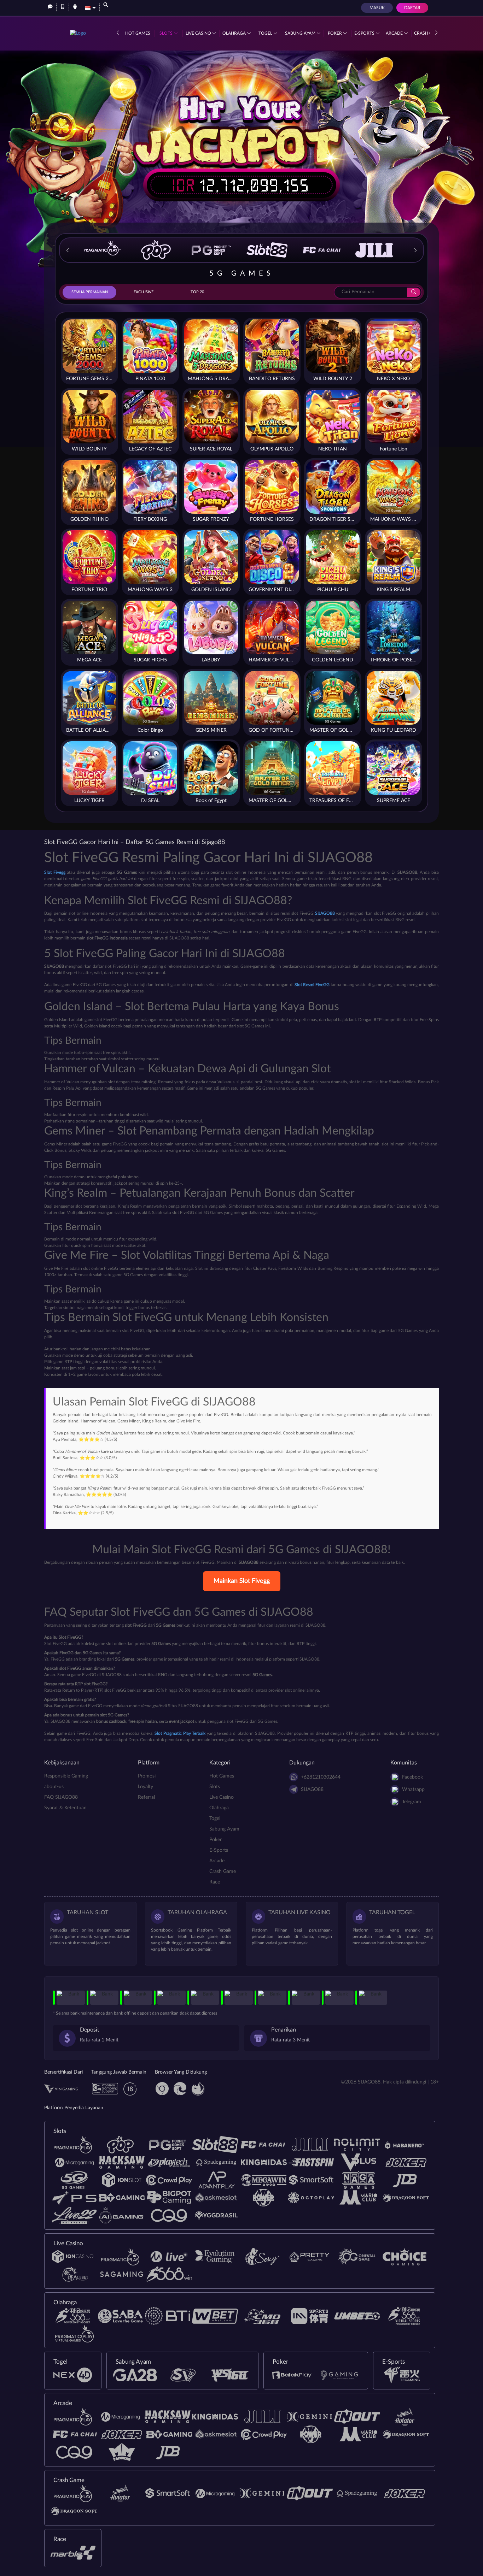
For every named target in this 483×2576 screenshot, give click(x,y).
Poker (335, 33)
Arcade (395, 33)
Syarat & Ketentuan (65, 1808)
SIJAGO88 (312, 1790)
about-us (54, 1787)
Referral (146, 1797)
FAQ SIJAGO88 (61, 1797)
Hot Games (138, 33)
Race (215, 1882)
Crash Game (223, 1871)
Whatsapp (413, 1790)
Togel (266, 33)
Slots (167, 33)
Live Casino (199, 33)
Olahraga (235, 33)
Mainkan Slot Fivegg (242, 1581)
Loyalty (146, 1787)
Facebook (412, 1777)
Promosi (147, 1776)
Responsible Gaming (66, 1776)
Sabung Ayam (301, 33)
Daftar (412, 8)
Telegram (412, 1802)
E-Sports (365, 33)
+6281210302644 (321, 1777)
